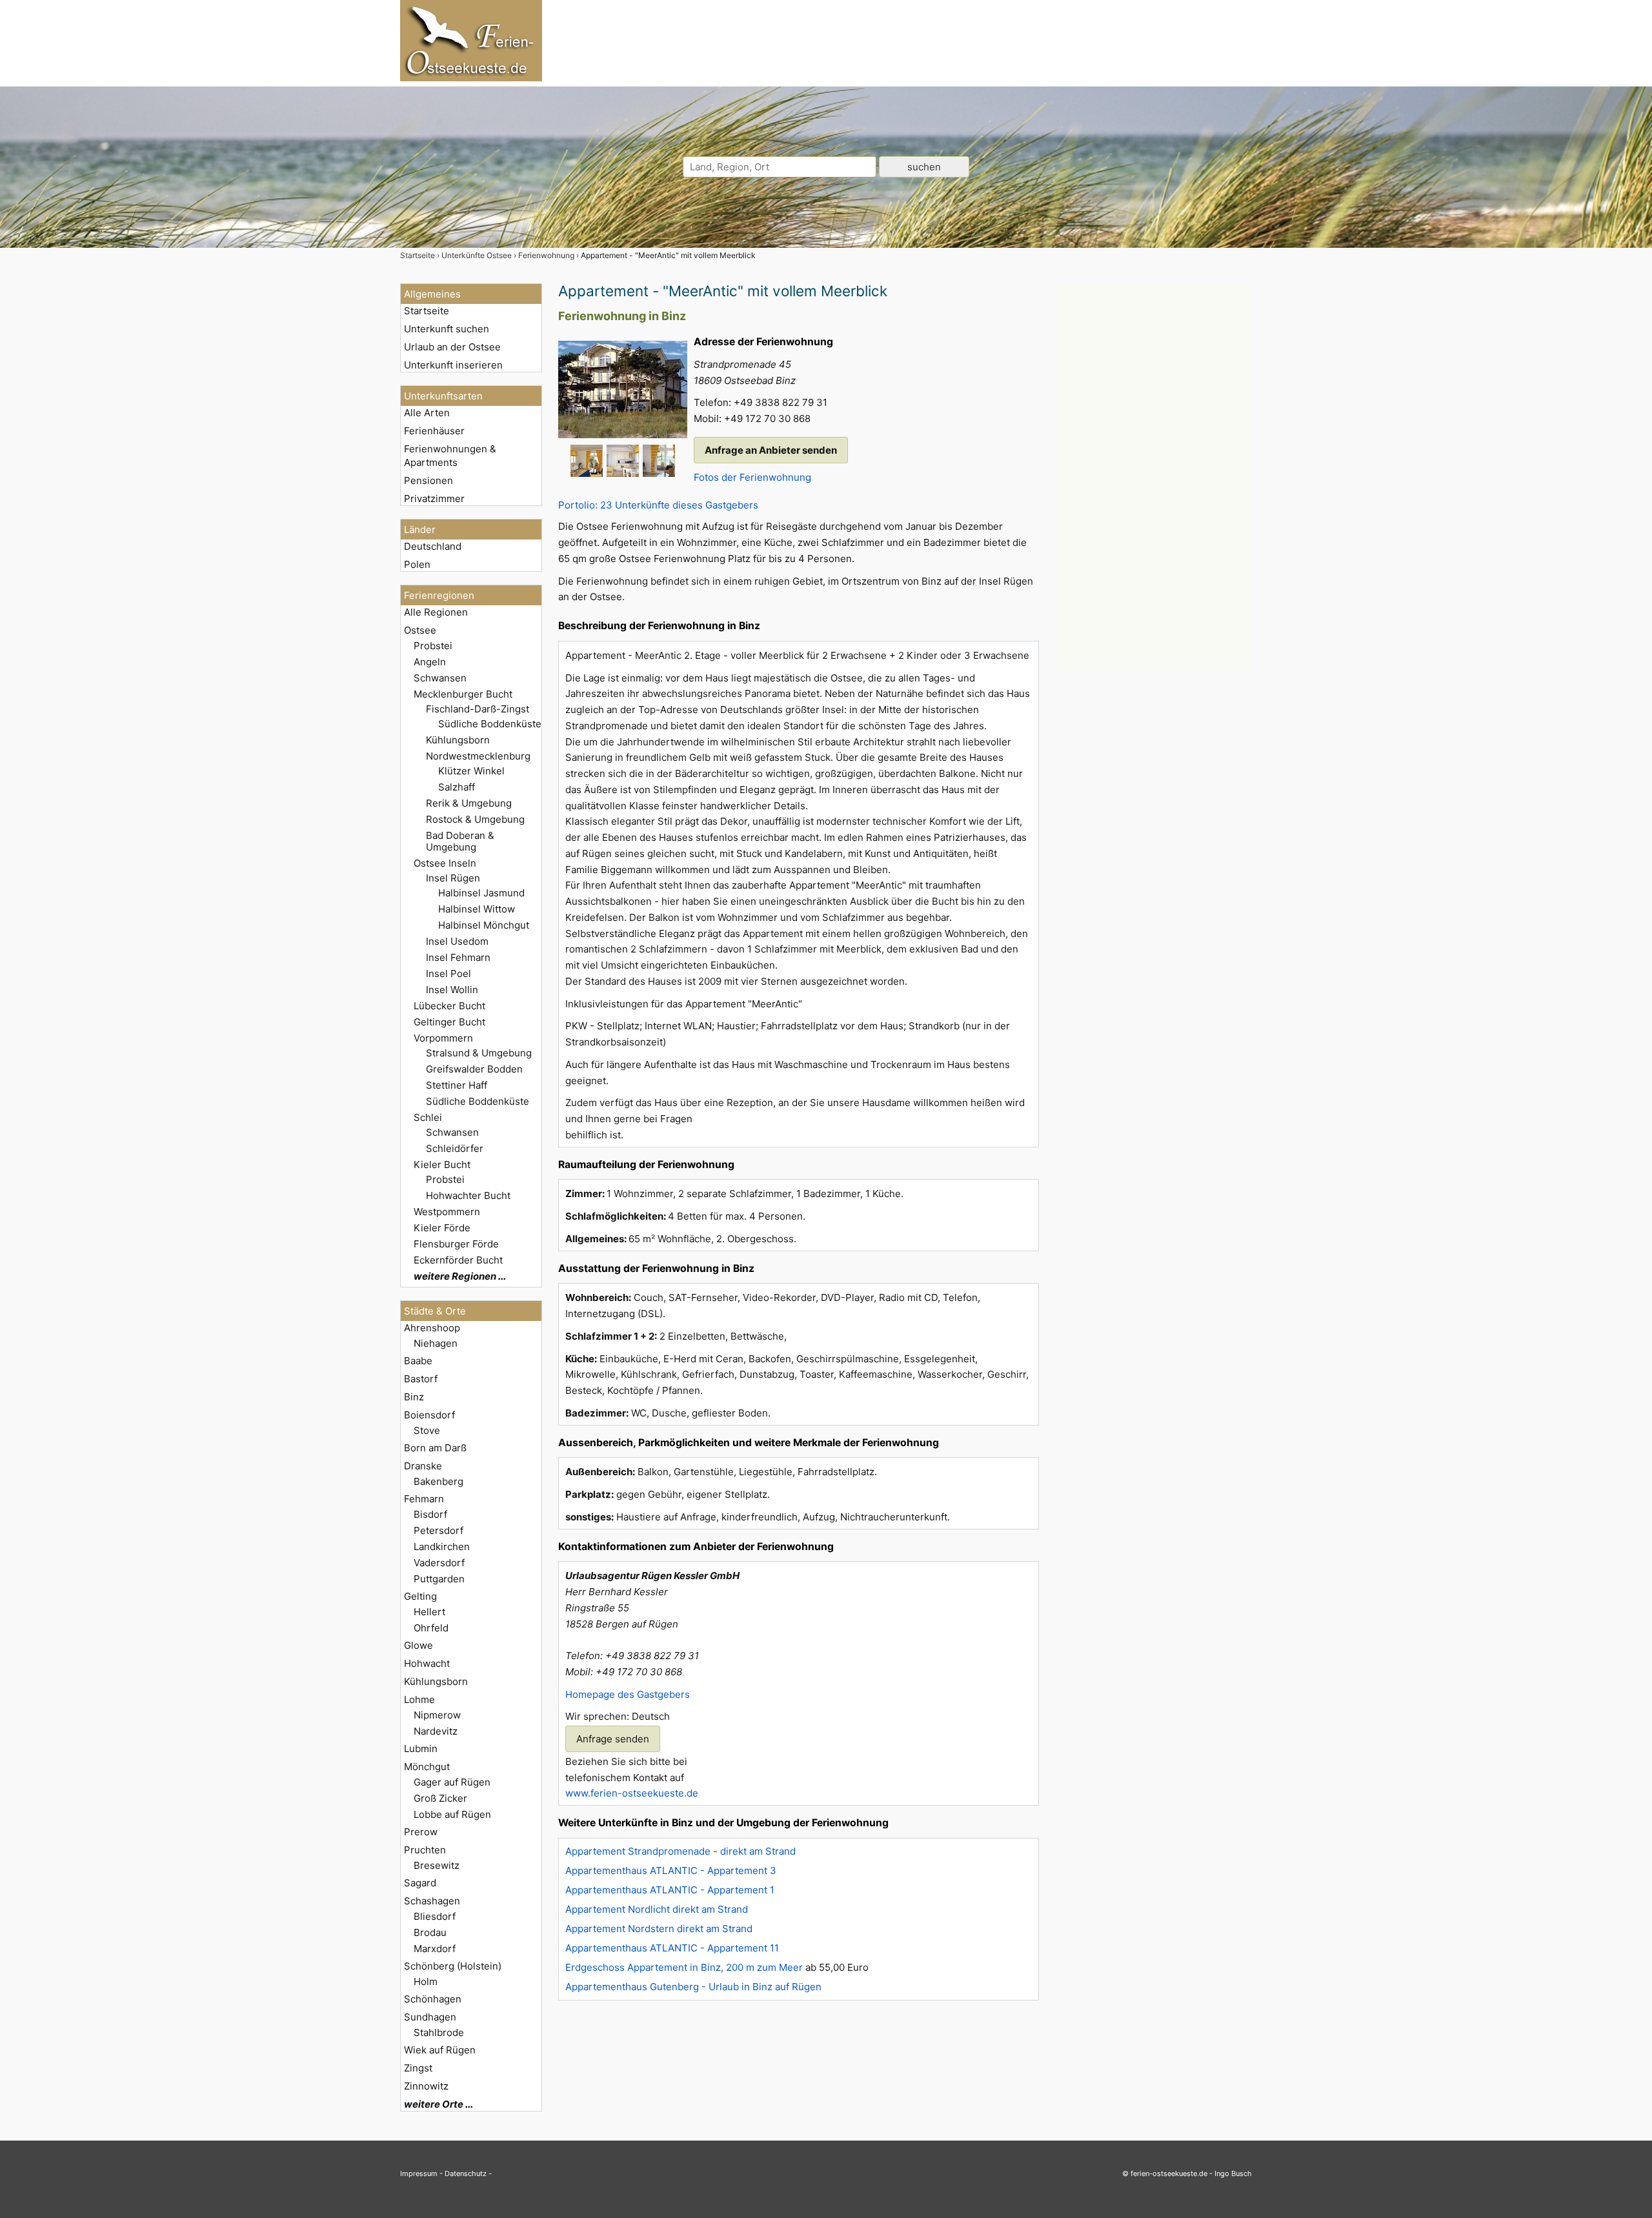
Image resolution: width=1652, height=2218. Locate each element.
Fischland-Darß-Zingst (478, 709)
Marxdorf (435, 1949)
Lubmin (421, 1749)
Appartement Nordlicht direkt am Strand (657, 1909)
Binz (414, 1397)
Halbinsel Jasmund (481, 893)
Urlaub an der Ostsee (452, 347)
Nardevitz (436, 1731)
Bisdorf (430, 1514)
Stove (427, 1430)
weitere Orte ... (438, 2104)
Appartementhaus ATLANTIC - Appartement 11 (672, 1948)
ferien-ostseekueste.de (1169, 2173)
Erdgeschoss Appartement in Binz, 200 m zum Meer (684, 1967)
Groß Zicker (440, 1798)
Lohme (419, 1699)
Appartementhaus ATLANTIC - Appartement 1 (670, 1890)
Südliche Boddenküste (490, 724)
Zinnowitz (426, 2086)
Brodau (430, 1932)
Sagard (420, 1883)
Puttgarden (439, 1579)
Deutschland (433, 546)
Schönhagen (433, 1999)
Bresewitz (437, 1865)
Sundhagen (430, 2017)
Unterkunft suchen (447, 329)
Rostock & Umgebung (475, 819)
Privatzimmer (434, 499)
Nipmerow (437, 1715)
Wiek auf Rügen (440, 2050)
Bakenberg (438, 1481)
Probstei (433, 646)
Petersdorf (438, 1530)
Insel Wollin (452, 990)
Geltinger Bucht (449, 1022)
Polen (417, 564)
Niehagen (436, 1343)
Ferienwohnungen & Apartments (450, 456)
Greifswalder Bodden (474, 1069)
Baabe (418, 1361)
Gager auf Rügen (452, 1782)
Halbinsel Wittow (477, 909)
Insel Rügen (453, 878)
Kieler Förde (442, 1228)
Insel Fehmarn (458, 957)
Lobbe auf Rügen (452, 1814)
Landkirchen (442, 1547)
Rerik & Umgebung (469, 803)
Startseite (427, 311)
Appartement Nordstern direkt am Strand (659, 1929)
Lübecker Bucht (449, 1006)
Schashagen (432, 1901)
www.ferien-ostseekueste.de (632, 1793)
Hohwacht (427, 1663)
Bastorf (421, 1379)
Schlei (428, 1117)
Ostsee (420, 630)
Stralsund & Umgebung (479, 1053)
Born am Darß (435, 1448)
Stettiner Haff (457, 1085)
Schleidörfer (455, 1148)
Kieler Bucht (442, 1164)
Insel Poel (448, 973)
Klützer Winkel (471, 771)
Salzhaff (457, 787)
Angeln (430, 662)
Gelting (420, 1596)
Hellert (429, 1612)
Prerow (421, 1832)
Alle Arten (427, 413)
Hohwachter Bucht (468, 1195)
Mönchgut (427, 1767)
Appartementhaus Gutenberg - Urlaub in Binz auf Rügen (693, 1987)
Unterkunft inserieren (453, 365)
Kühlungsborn (458, 740)
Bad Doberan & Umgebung (460, 841)
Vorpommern (443, 1038)
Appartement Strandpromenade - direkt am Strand (680, 1851)
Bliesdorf (435, 1916)
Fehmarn (424, 1499)
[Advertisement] (1154, 477)
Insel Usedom (457, 941)
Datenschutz (466, 2173)
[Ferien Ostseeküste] (471, 78)
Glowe (418, 1645)
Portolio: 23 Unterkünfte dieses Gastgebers (658, 505)
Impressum (419, 2173)
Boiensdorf (429, 1415)
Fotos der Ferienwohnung (752, 477)
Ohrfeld (431, 1628)
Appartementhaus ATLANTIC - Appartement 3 (671, 1870)
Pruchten (425, 1850)
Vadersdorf (439, 1563)
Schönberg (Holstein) (453, 1966)
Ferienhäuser (434, 431)
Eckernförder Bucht (458, 1260)
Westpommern (447, 1212)
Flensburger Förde (456, 1244)
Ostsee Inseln (445, 863)
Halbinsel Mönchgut (484, 925)
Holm (426, 1981)
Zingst (418, 2068)
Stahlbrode (439, 2032)
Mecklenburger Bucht (463, 694)
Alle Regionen (436, 612)
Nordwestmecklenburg (478, 756)
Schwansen (440, 678)
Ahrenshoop (432, 1328)
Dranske (423, 1466)
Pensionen (428, 480)
